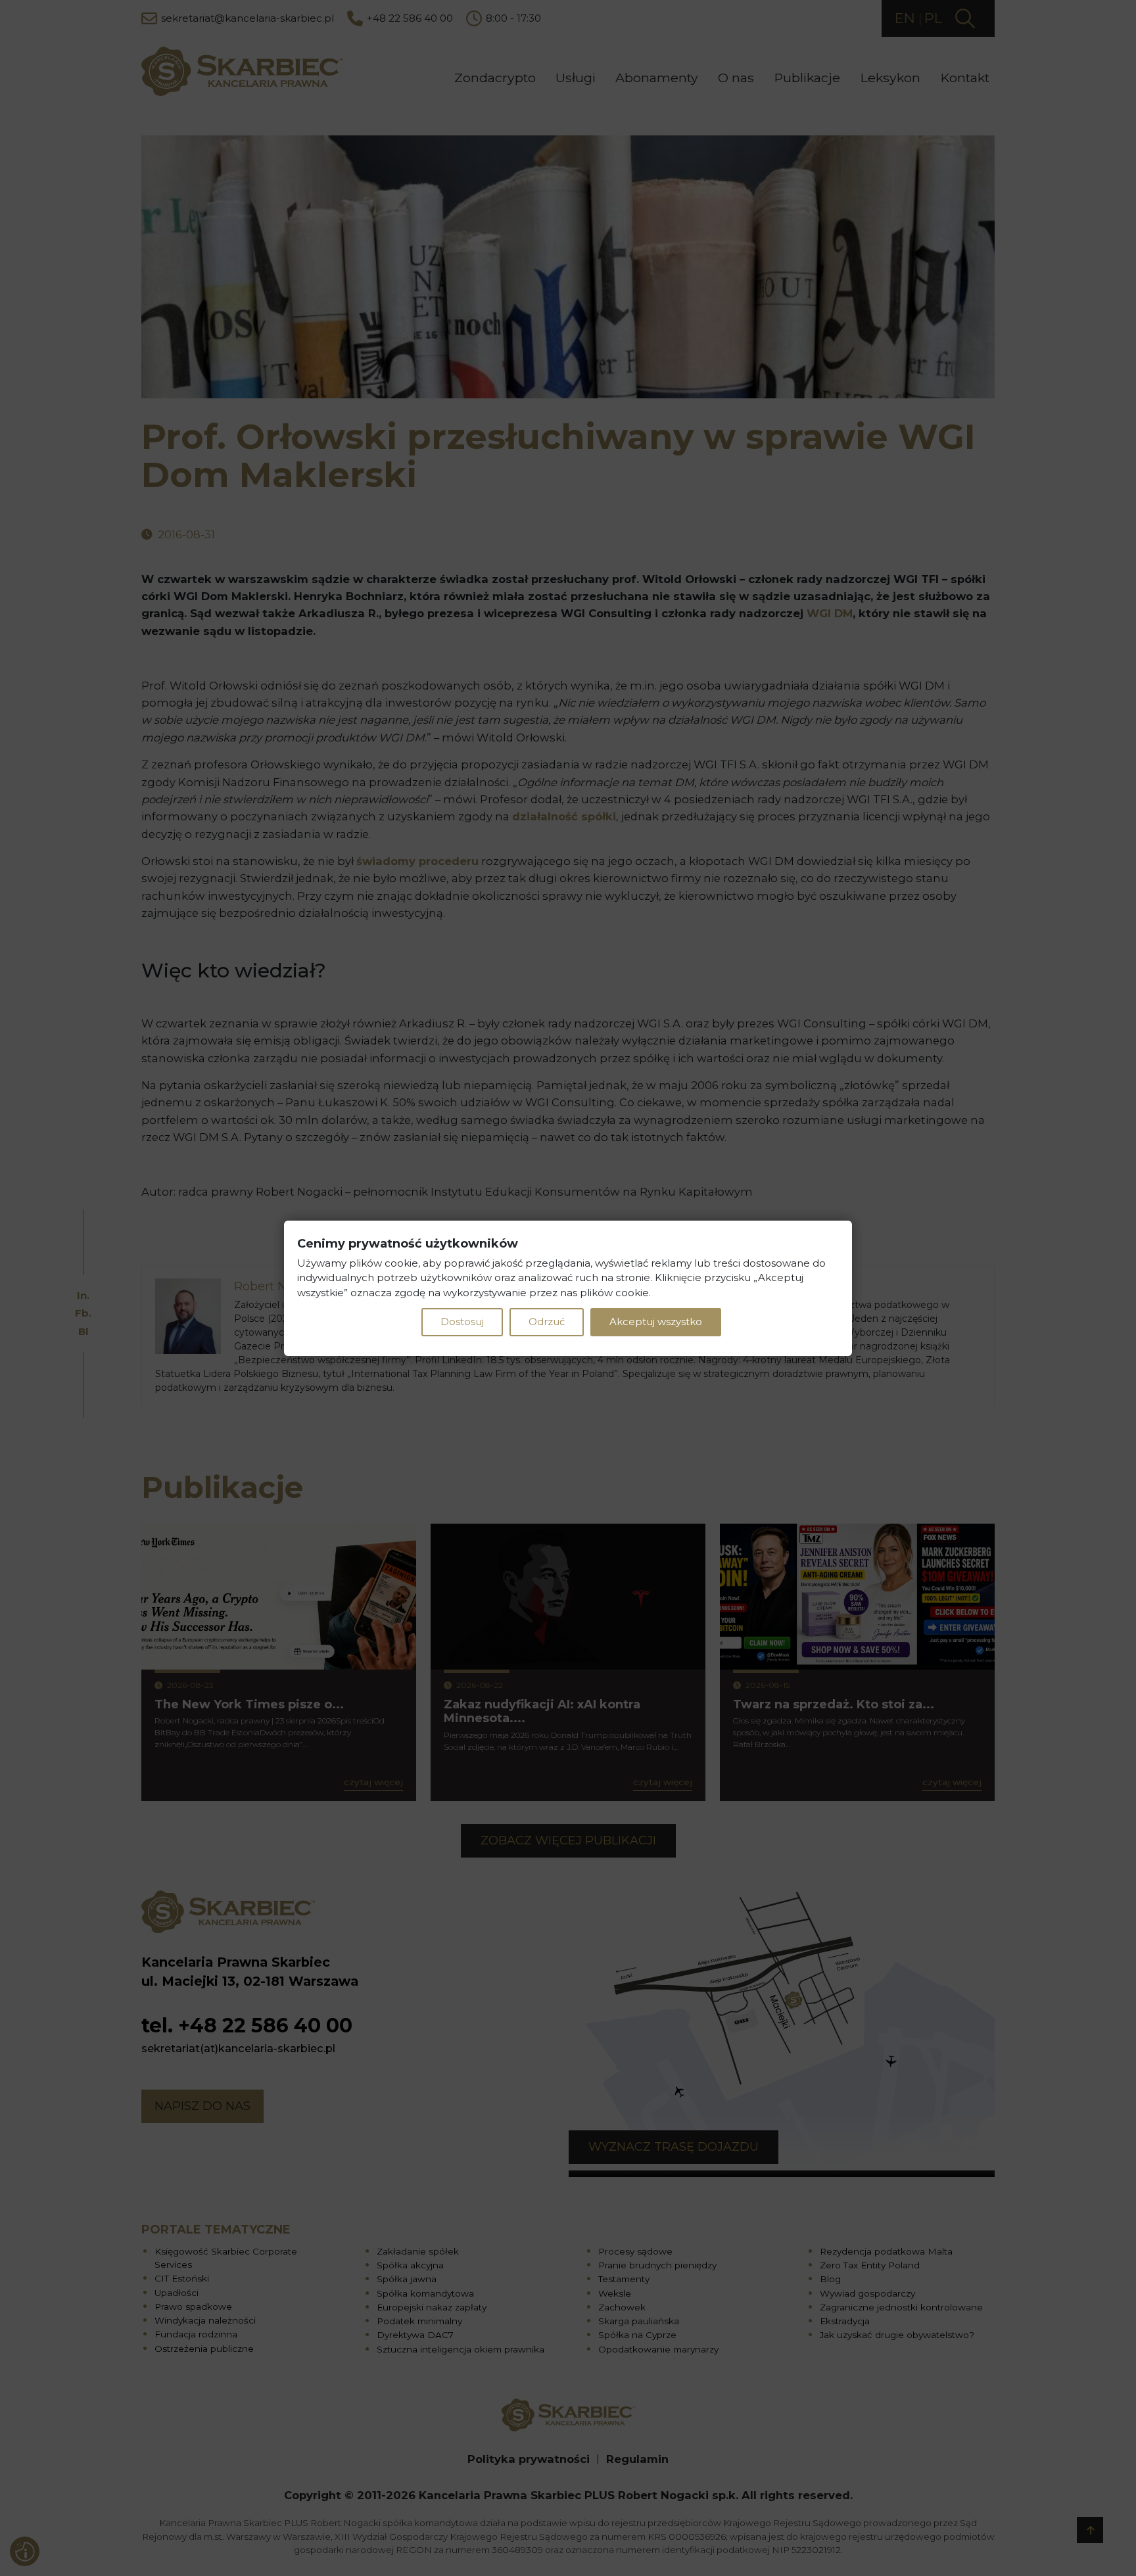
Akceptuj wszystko (656, 1322)
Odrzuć (547, 1322)
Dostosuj (462, 1322)
